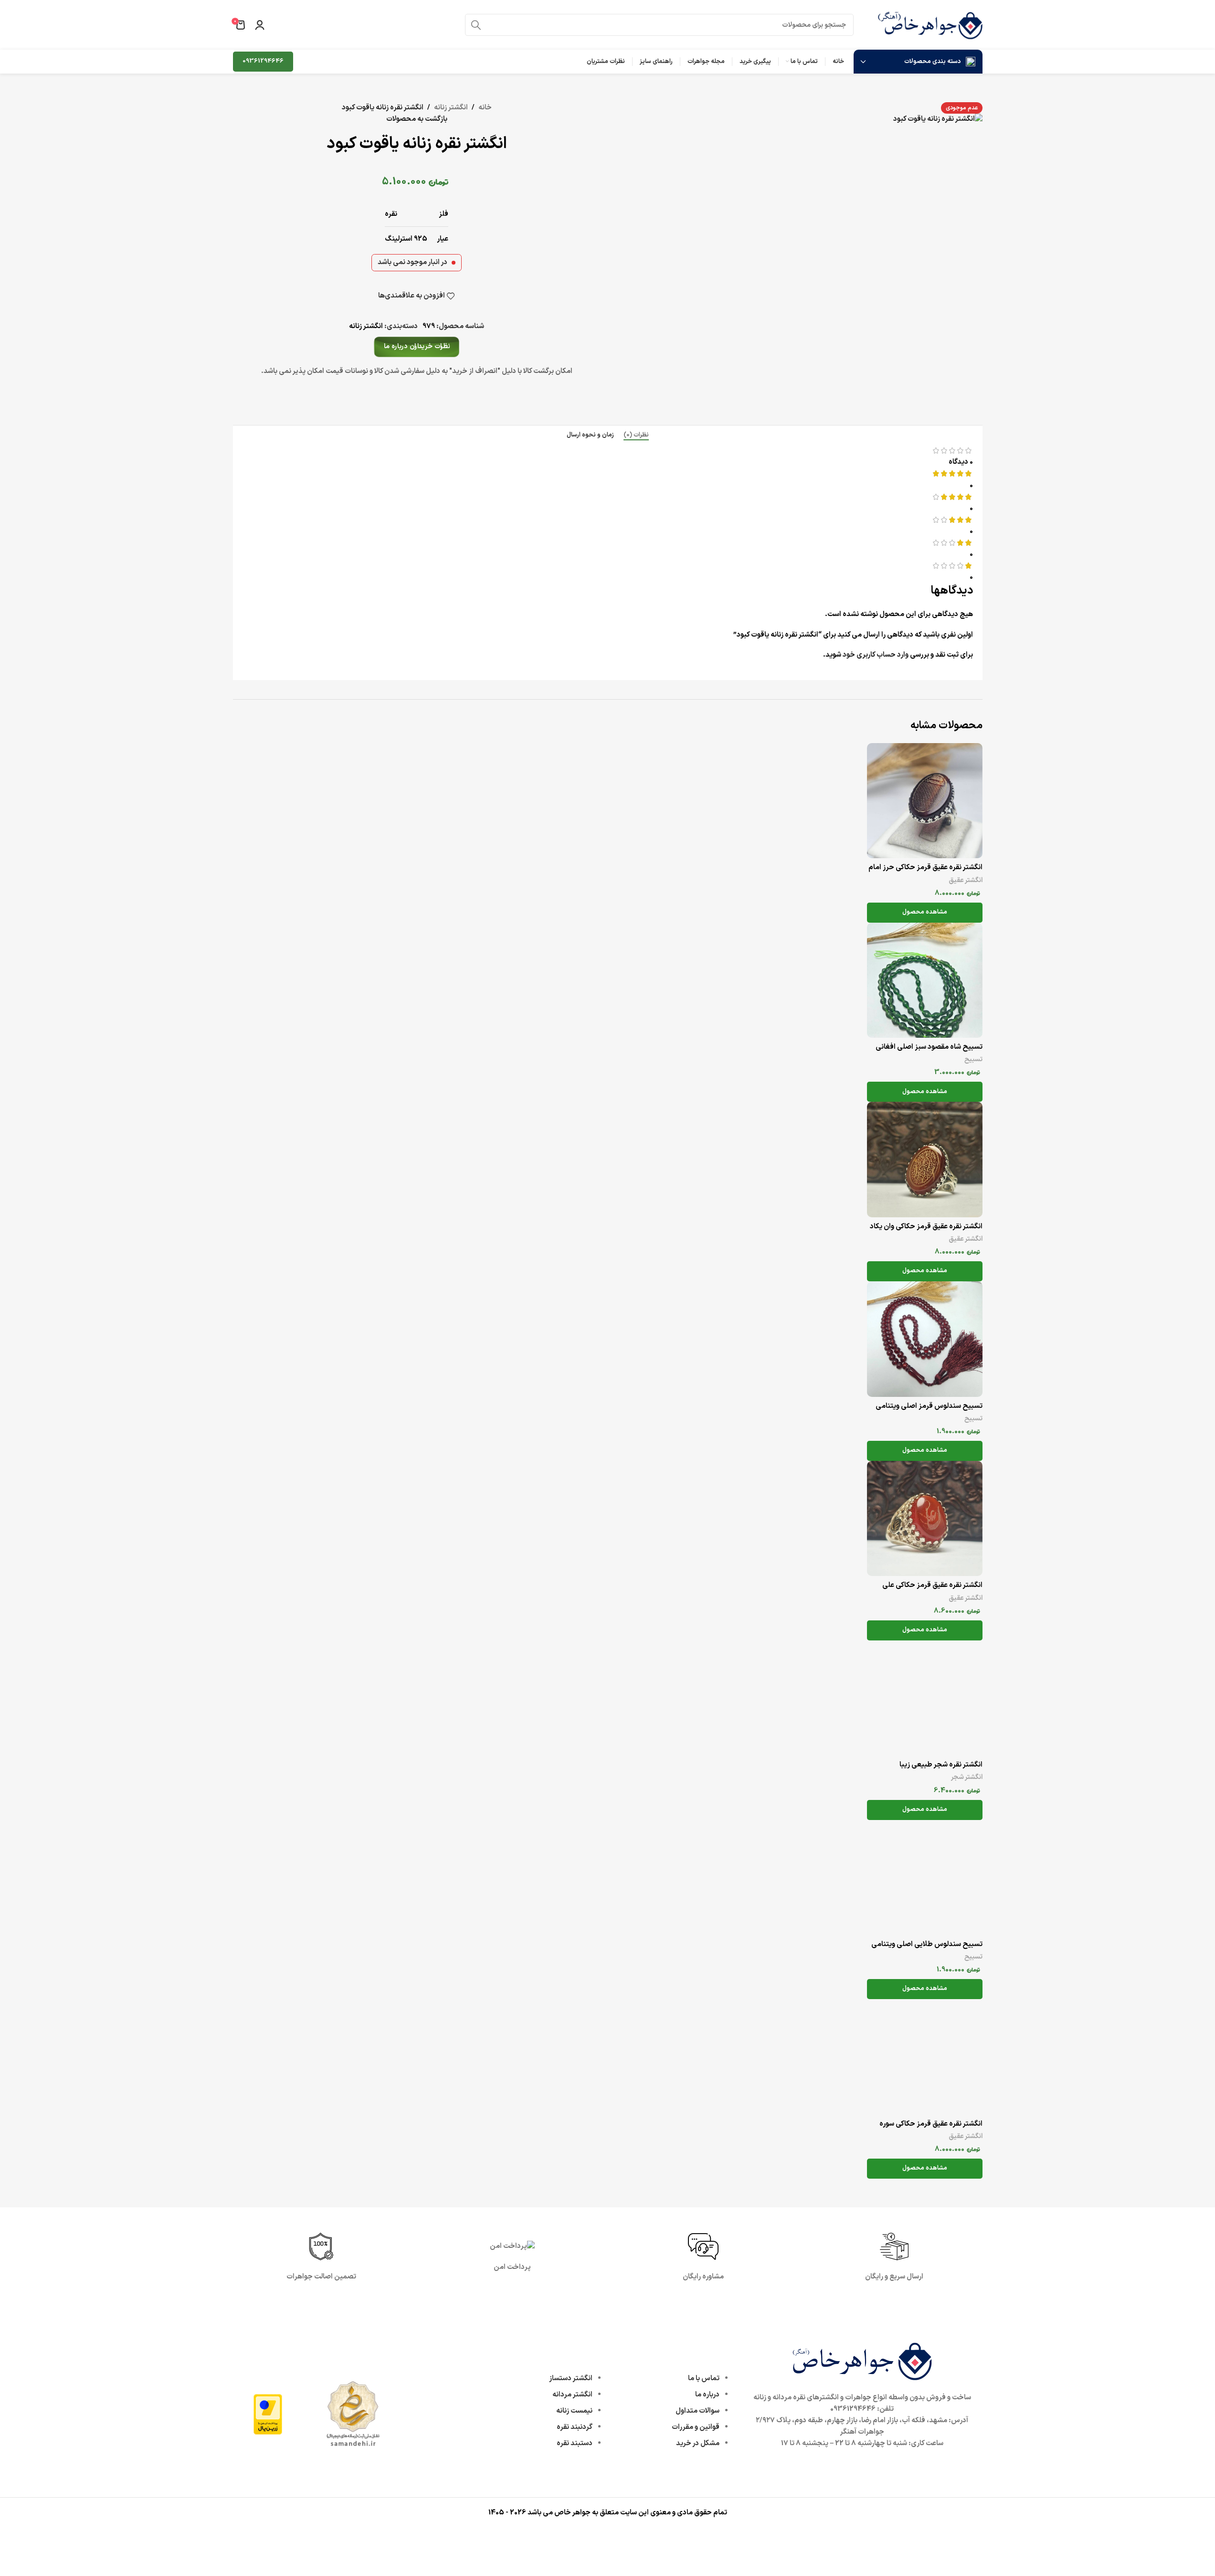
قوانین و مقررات (696, 2427)
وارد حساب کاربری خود (876, 655)
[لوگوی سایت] (930, 25)
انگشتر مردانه (572, 2395)
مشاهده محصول (925, 912)
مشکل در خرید (698, 2443)
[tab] (636, 435)
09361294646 (263, 61)
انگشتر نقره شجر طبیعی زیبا (941, 1765)
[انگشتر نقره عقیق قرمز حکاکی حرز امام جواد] (925, 801)
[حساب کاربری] (260, 25)
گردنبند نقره (575, 2427)
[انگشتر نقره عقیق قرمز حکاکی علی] (925, 1519)
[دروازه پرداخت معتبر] (268, 2414)
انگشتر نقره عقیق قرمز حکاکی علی (932, 1585)
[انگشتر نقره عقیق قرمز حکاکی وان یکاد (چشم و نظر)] (925, 1160)
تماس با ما (704, 2379)
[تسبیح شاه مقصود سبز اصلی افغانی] (925, 980)
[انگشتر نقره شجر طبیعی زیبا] (925, 1698)
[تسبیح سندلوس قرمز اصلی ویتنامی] (925, 1339)
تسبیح (973, 1059)
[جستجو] (476, 25)
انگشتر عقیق (966, 880)
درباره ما (707, 2395)
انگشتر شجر (967, 1777)
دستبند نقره (575, 2443)
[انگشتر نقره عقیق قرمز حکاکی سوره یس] (925, 2057)
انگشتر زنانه (451, 108)
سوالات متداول (697, 2411)
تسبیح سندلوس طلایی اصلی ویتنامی (927, 1944)
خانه (485, 108)
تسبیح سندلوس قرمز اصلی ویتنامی (929, 1406)
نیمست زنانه (574, 2411)
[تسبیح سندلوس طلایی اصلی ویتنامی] (925, 1878)
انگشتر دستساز (571, 2379)
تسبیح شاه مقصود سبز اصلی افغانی (929, 1047)
